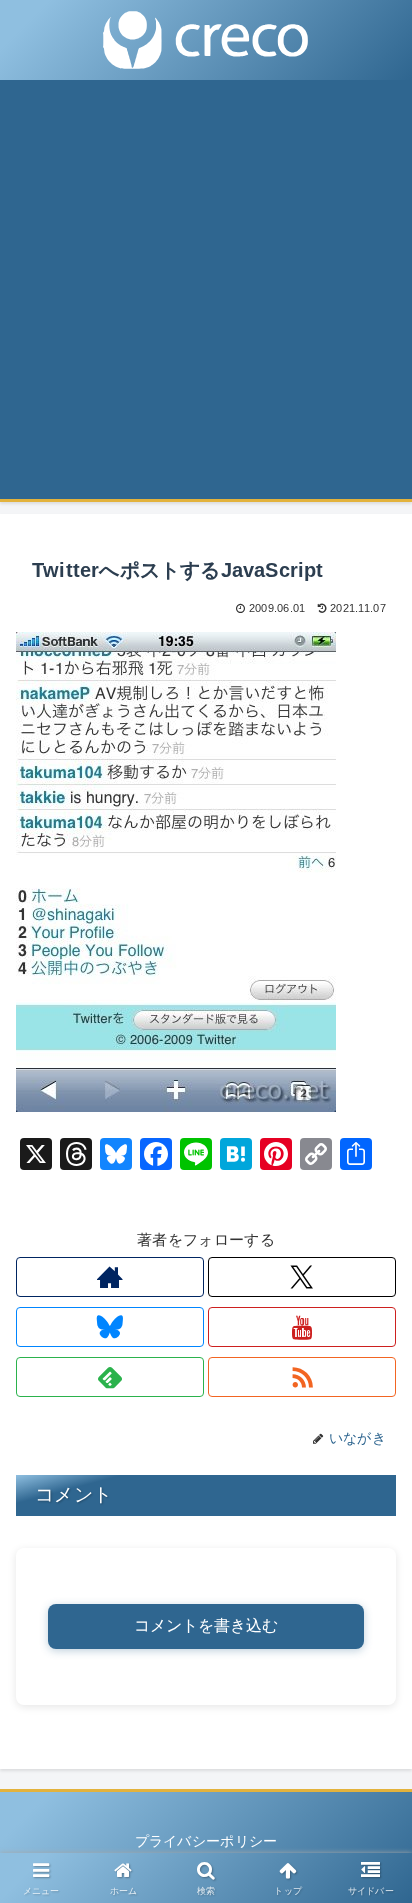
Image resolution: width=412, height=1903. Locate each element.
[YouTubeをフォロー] (302, 1327)
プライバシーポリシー (206, 1841)
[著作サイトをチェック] (110, 1277)
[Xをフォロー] (302, 1277)
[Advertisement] (206, 296)
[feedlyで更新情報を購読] (110, 1377)
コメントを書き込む (206, 1625)
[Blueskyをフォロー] (110, 1327)
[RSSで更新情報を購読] (302, 1377)
